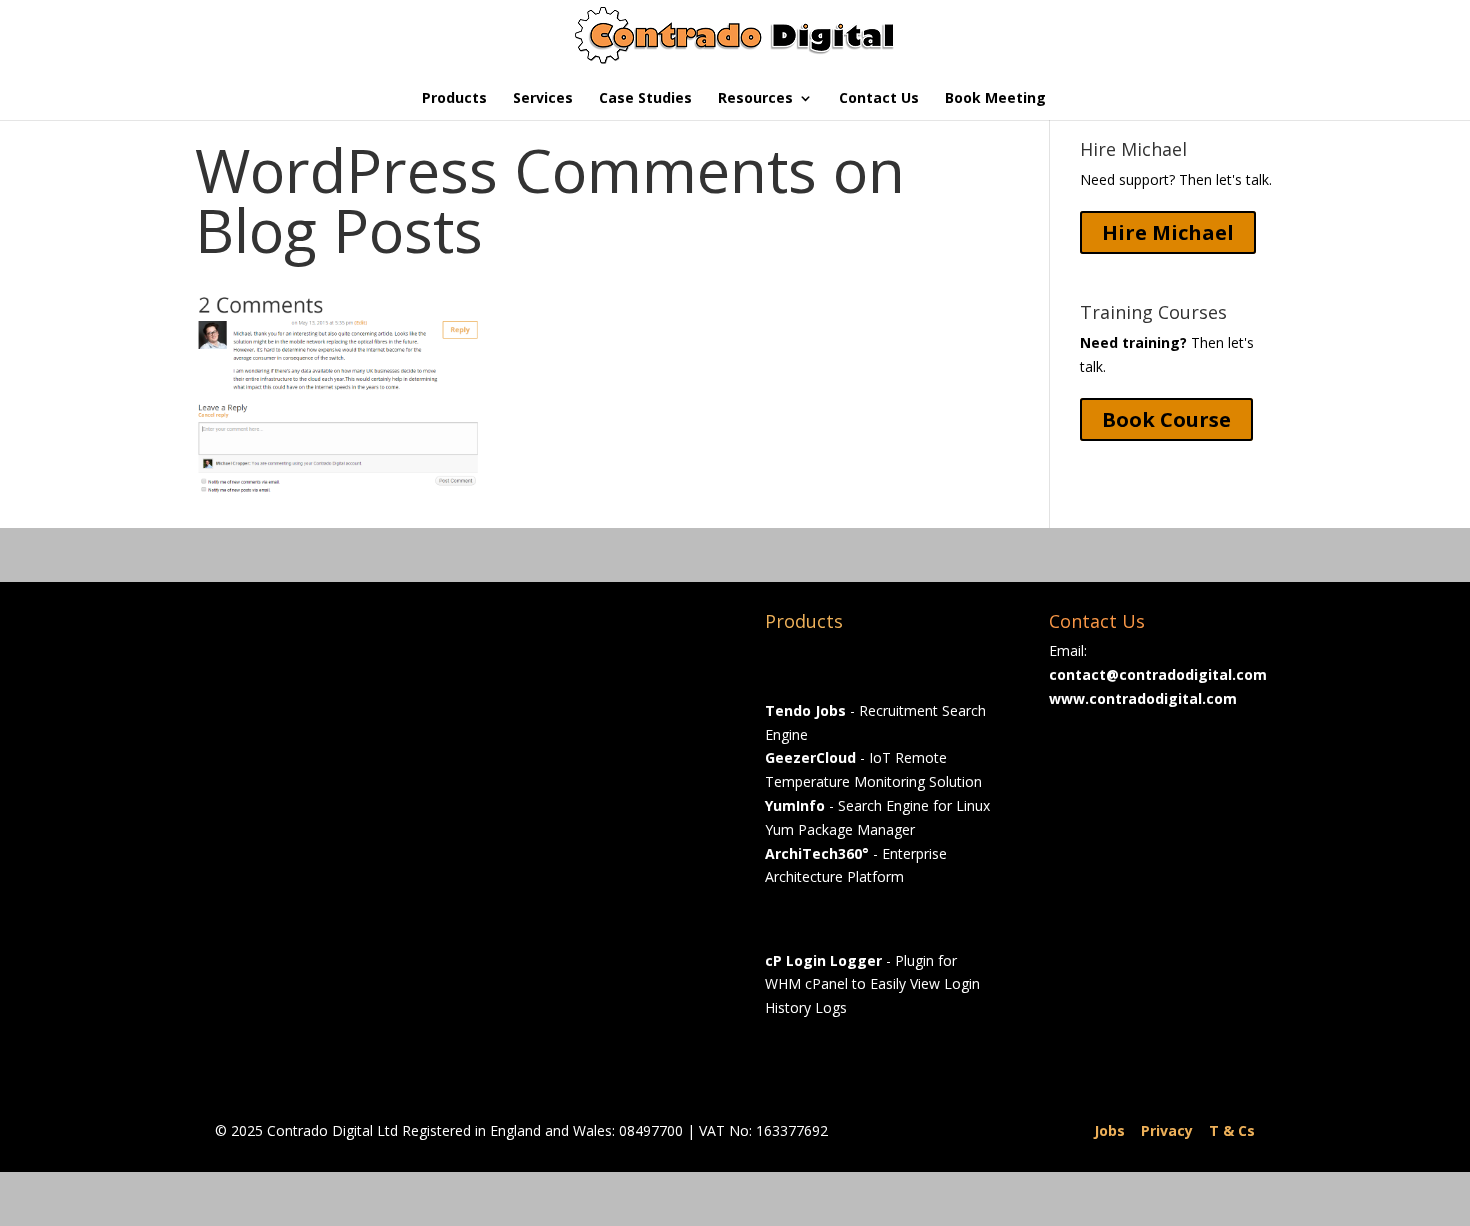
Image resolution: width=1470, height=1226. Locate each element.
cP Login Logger (823, 960)
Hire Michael (1168, 232)
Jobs (1109, 1130)
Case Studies (645, 99)
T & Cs (1232, 1130)
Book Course (1166, 419)
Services (543, 99)
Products (454, 99)
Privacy (1167, 1130)
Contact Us (879, 99)
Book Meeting (995, 99)
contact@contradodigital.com (1158, 674)
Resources (755, 99)
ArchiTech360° (817, 853)
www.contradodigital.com (1143, 698)
